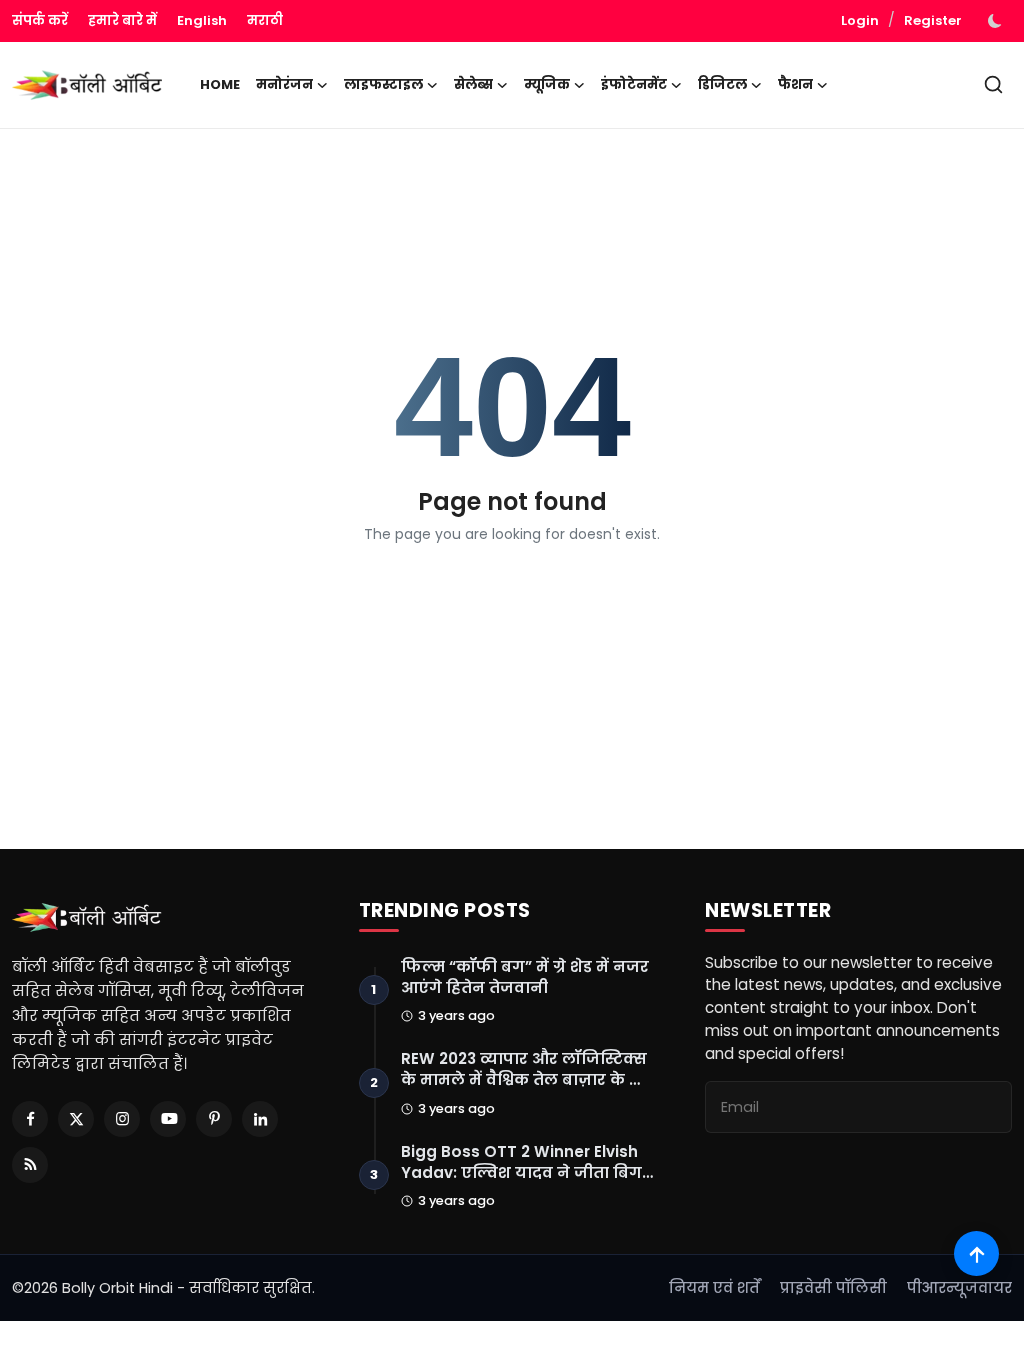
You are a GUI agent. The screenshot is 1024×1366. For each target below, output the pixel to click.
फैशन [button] (795, 84)
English (202, 20)
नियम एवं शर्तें (714, 1288)
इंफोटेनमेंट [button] (634, 84)
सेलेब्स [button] (473, 84)
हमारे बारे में (122, 20)
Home (220, 84)
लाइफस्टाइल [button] (383, 84)
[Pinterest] (214, 1119)
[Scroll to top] (976, 1253)
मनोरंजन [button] (284, 84)
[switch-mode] (997, 21)
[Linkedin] (260, 1119)
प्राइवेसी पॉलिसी (833, 1288)
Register (933, 20)
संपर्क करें (40, 20)
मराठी (265, 20)
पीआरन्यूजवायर (959, 1288)
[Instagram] (122, 1119)
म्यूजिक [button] (547, 84)
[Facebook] (30, 1119)
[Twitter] (76, 1119)
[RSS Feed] (30, 1165)
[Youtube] (168, 1119)
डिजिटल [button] (722, 84)
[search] (993, 84)
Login (860, 20)
